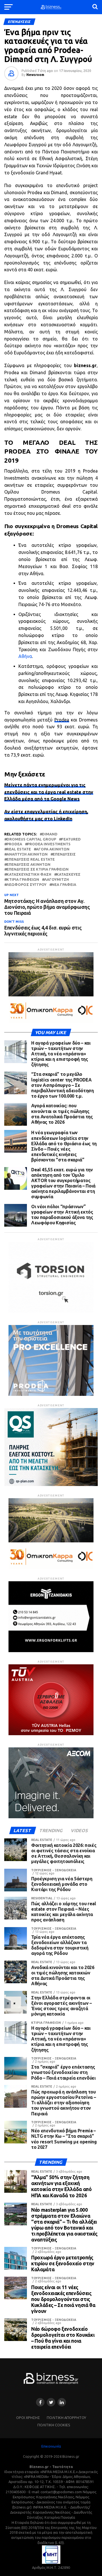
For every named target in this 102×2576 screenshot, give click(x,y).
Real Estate (19, 849)
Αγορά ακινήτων (53, 849)
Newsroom (35, 75)
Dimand (50, 834)
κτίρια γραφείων (23, 880)
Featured (71, 839)
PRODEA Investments (49, 844)
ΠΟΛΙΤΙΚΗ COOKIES (54, 2425)
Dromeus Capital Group (31, 839)
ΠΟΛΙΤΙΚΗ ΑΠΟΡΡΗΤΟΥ (66, 2418)
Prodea (62, 720)
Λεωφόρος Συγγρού (26, 885)
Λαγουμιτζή (57, 880)
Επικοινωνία (51, 2446)
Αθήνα (25, 656)
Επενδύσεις (64, 854)
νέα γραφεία (64, 885)
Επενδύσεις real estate (31, 859)
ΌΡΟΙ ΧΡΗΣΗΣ (28, 2418)
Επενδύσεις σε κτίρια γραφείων (38, 869)
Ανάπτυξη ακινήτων (27, 854)
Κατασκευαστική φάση (29, 874)
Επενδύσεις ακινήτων (28, 864)
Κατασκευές (68, 874)
